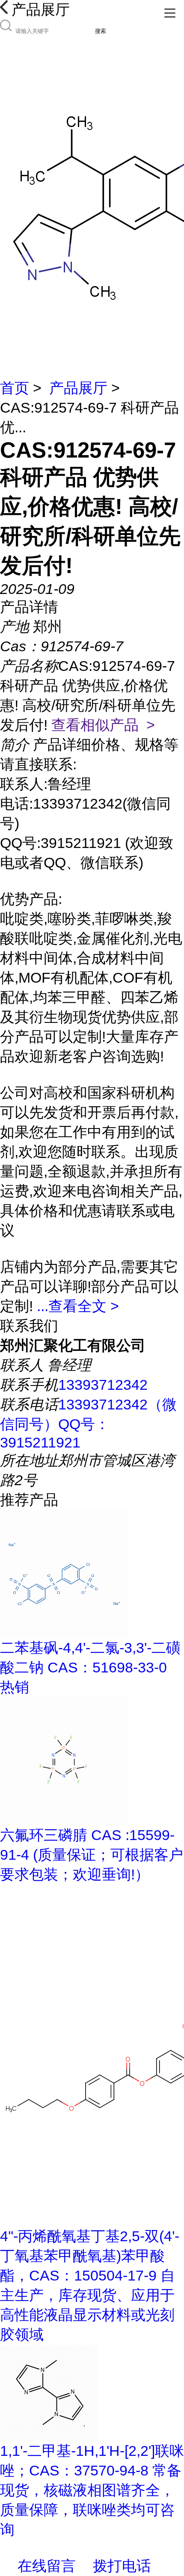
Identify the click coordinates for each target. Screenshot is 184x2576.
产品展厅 (78, 388)
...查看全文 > (78, 1306)
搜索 (101, 31)
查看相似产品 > (103, 725)
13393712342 (103, 1385)
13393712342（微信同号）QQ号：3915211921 (88, 1423)
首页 (15, 388)
